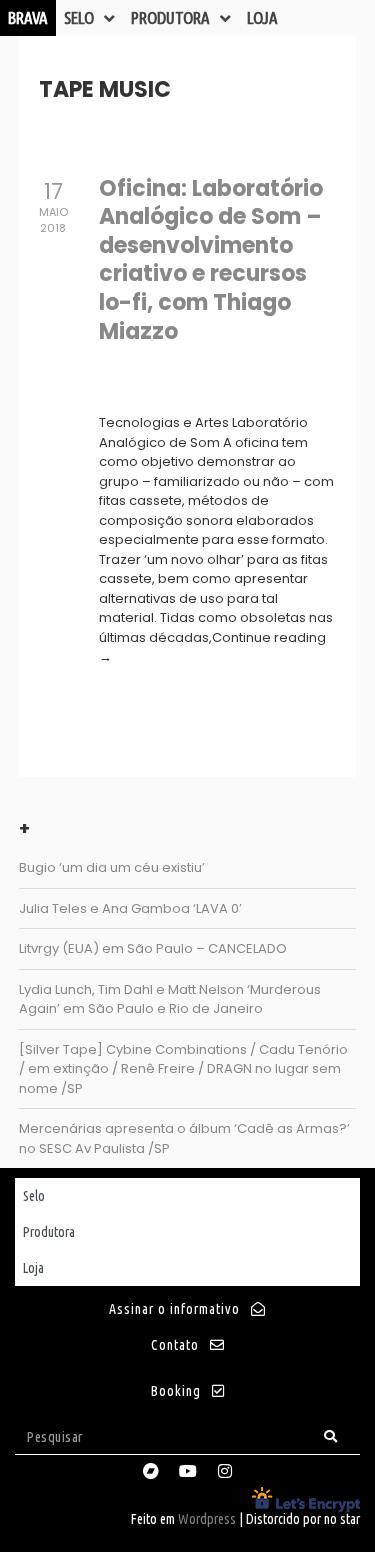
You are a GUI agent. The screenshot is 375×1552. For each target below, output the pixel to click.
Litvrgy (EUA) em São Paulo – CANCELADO (153, 948)
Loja (262, 17)
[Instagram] (225, 1471)
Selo (79, 17)
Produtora (170, 17)
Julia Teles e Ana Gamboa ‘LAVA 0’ (130, 908)
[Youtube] (188, 1471)
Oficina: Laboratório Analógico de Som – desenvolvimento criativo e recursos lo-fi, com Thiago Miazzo (211, 260)
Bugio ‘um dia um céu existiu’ (112, 867)
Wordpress (207, 1519)
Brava (28, 17)
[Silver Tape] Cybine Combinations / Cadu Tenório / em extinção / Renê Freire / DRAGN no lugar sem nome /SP (183, 1069)
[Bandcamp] (151, 1471)
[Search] (331, 1436)
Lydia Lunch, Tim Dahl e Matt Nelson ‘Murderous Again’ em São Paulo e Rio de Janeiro (170, 999)
